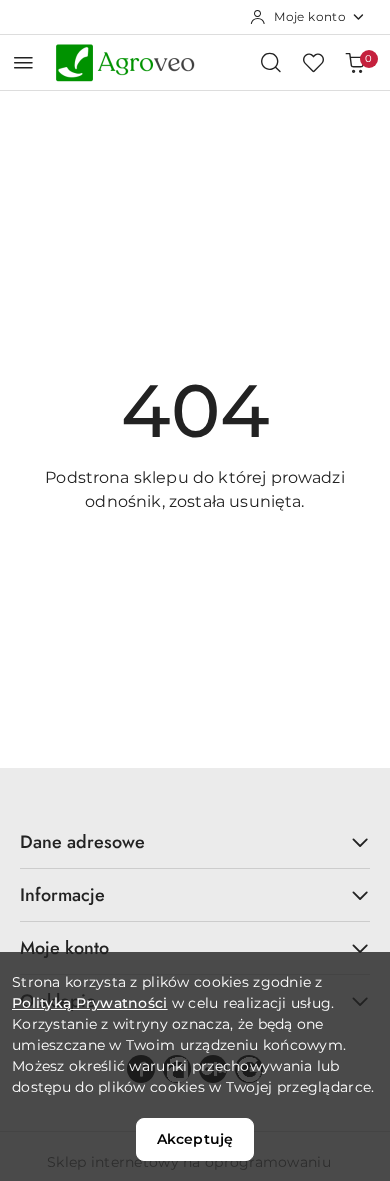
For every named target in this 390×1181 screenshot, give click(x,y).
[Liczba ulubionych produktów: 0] (313, 62)
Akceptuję (195, 1139)
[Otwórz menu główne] (23, 62)
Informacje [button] (62, 895)
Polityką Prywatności (90, 1003)
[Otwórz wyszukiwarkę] (271, 62)
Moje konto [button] (64, 948)
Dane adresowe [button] (82, 842)
